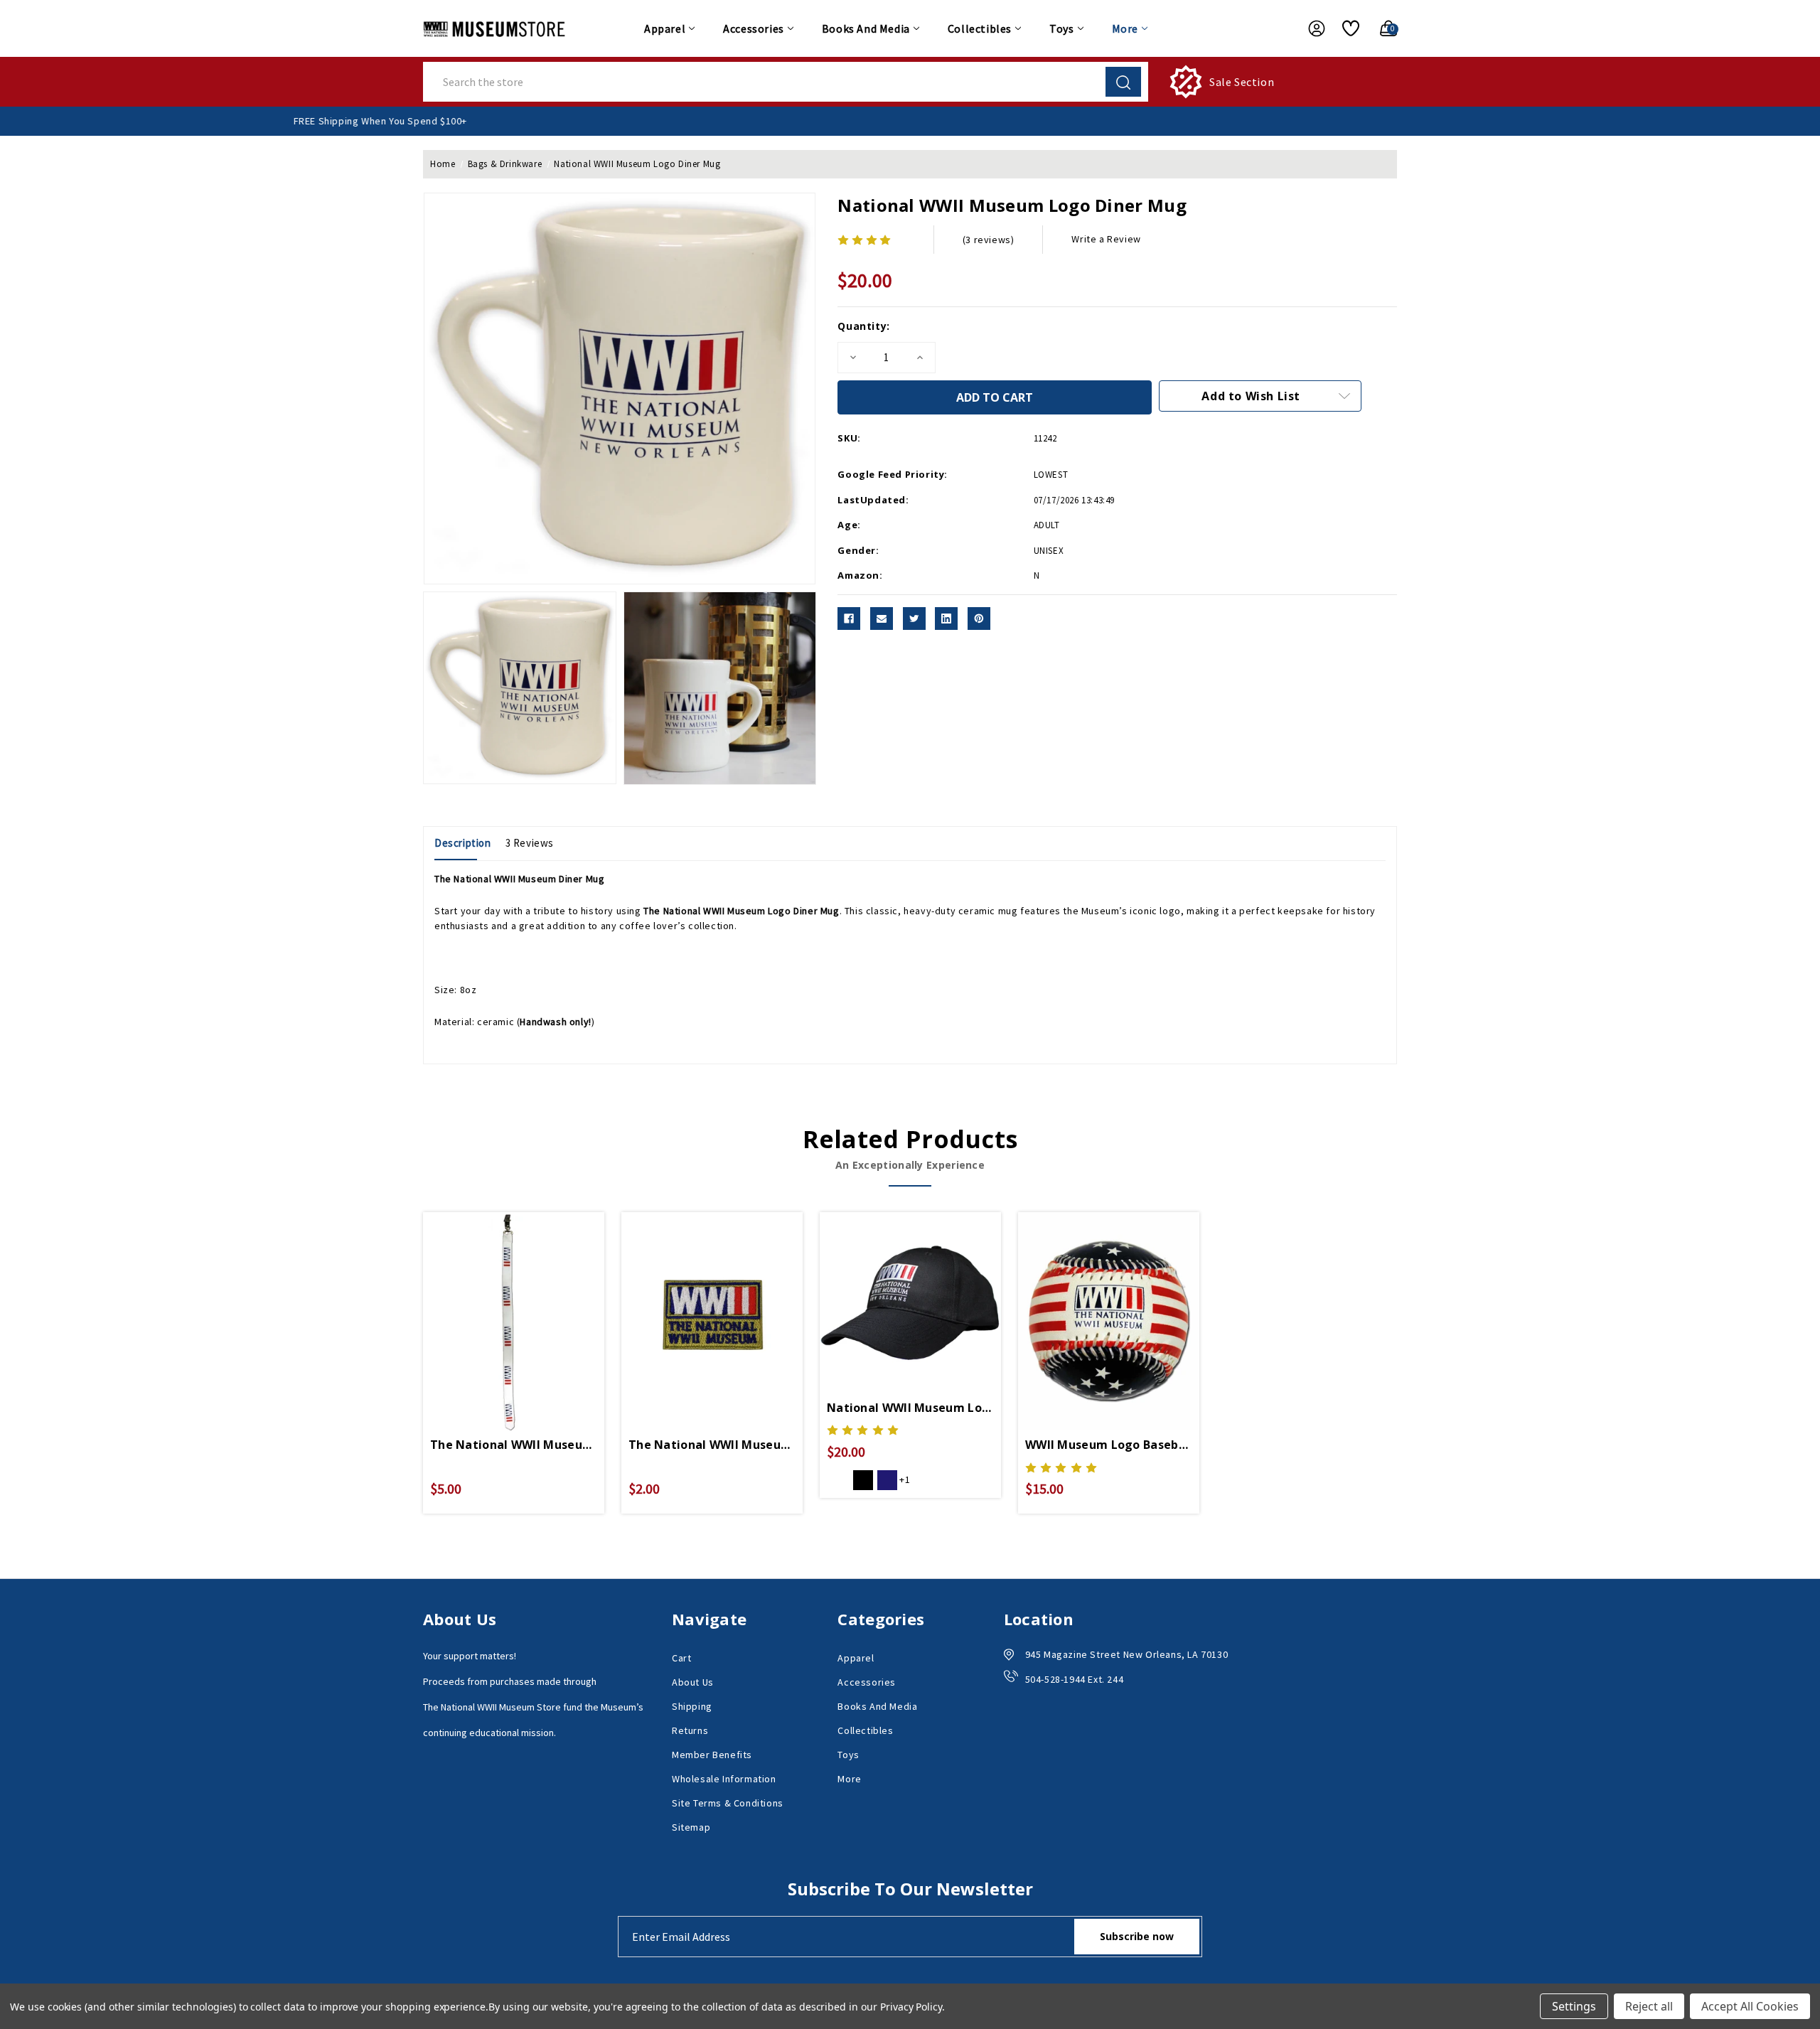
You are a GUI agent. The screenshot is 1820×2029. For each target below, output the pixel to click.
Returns (690, 1730)
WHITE (839, 1480)
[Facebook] (849, 619)
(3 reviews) (989, 240)
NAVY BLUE (887, 1480)
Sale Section (1242, 82)
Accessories (754, 28)
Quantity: (863, 326)
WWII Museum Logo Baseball (1109, 1445)
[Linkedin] (946, 619)
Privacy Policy (911, 2007)
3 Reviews (530, 843)
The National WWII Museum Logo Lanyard (514, 1445)
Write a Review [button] (1106, 239)
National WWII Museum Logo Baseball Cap (910, 1408)
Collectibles (980, 28)
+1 (905, 1479)
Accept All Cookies (1750, 2006)
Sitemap (691, 1827)
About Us (693, 1682)
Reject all (1649, 2006)
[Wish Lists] (1345, 28)
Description (463, 843)
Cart (681, 1658)
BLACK (863, 1480)
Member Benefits (712, 1755)
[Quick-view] (497, 1302)
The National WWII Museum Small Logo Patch (712, 1445)
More (1125, 28)
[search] (1123, 82)
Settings (1574, 2006)
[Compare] (530, 1302)
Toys (1061, 28)
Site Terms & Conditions (728, 1803)
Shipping (692, 1706)
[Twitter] (914, 619)
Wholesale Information (724, 1779)
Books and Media (866, 28)
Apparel (665, 28)
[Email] (882, 619)
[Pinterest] (979, 619)
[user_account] (1310, 28)
